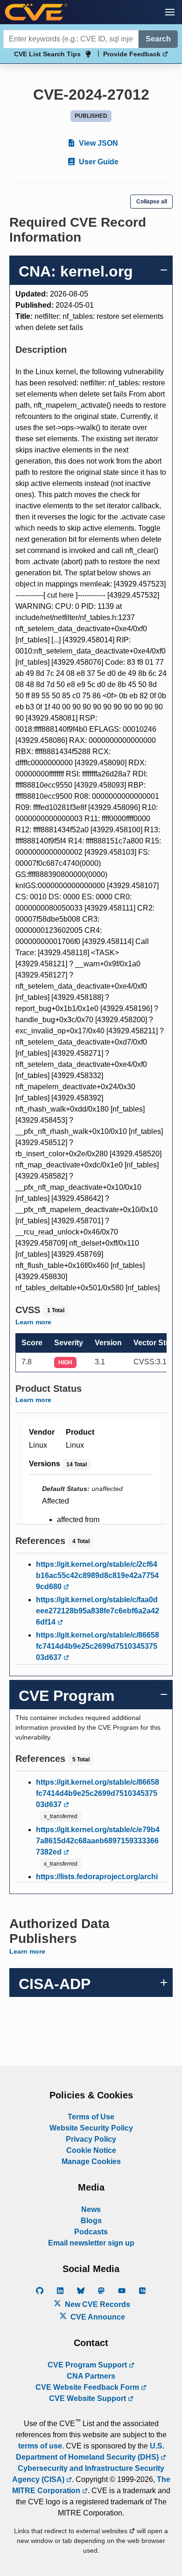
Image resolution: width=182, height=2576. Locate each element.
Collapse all (152, 202)
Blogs (91, 2221)
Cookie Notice (91, 2150)
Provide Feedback (133, 54)
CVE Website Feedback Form (88, 2387)
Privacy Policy (91, 2139)
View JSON (98, 143)
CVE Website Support (88, 2398)
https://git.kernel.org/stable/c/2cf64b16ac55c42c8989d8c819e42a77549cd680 (97, 1575)
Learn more (33, 1322)
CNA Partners (91, 2376)
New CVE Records (97, 2304)
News (91, 2209)
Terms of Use (91, 2117)
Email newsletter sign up (91, 2243)
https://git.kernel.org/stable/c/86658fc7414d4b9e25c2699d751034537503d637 (98, 1646)
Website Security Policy (91, 2128)
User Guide (98, 162)
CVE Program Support (88, 2365)
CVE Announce (97, 2317)
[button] (170, 12)
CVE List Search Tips (47, 54)
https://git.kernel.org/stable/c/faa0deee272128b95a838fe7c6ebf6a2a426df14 (98, 1611)
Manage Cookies (91, 2161)
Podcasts (91, 2232)
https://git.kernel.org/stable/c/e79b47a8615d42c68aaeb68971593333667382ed (98, 1841)
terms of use (40, 2446)
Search (158, 39)
